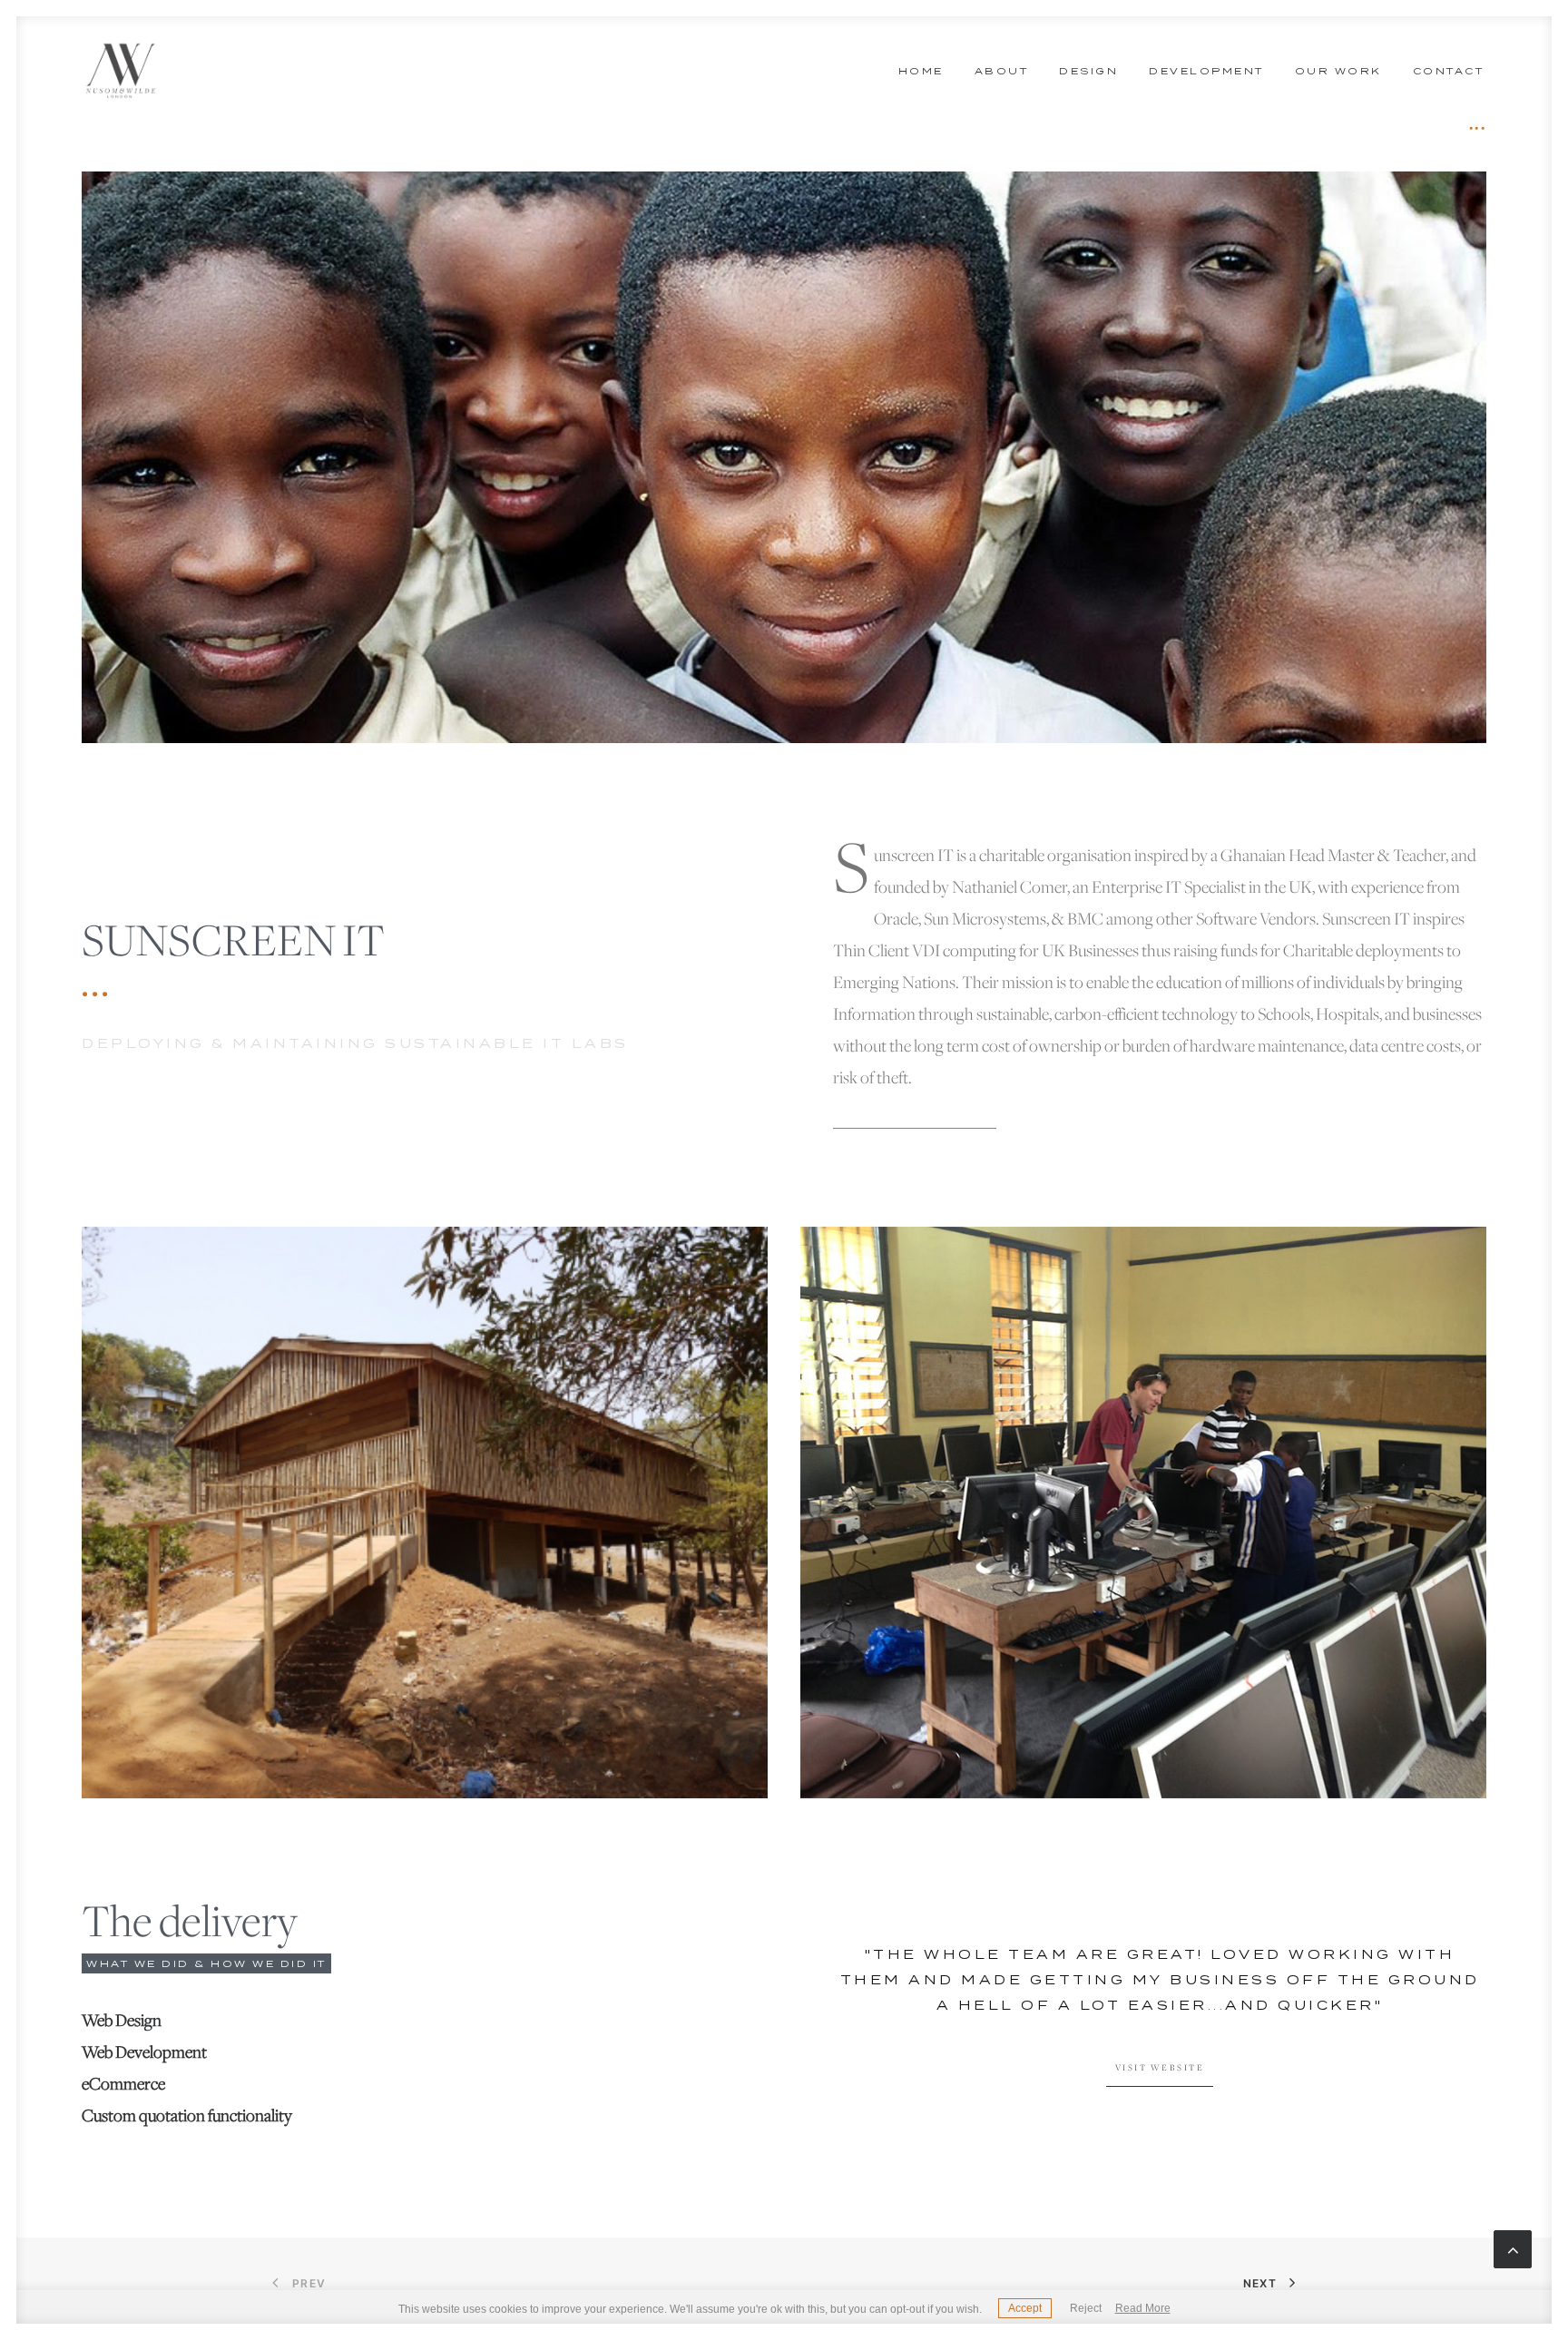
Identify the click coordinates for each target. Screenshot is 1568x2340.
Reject (1086, 2308)
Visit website (1160, 2068)
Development (1206, 71)
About (1002, 71)
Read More (1143, 2308)
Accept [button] (1025, 2308)
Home (921, 71)
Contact (1449, 71)
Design (1088, 71)
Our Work (1338, 71)
